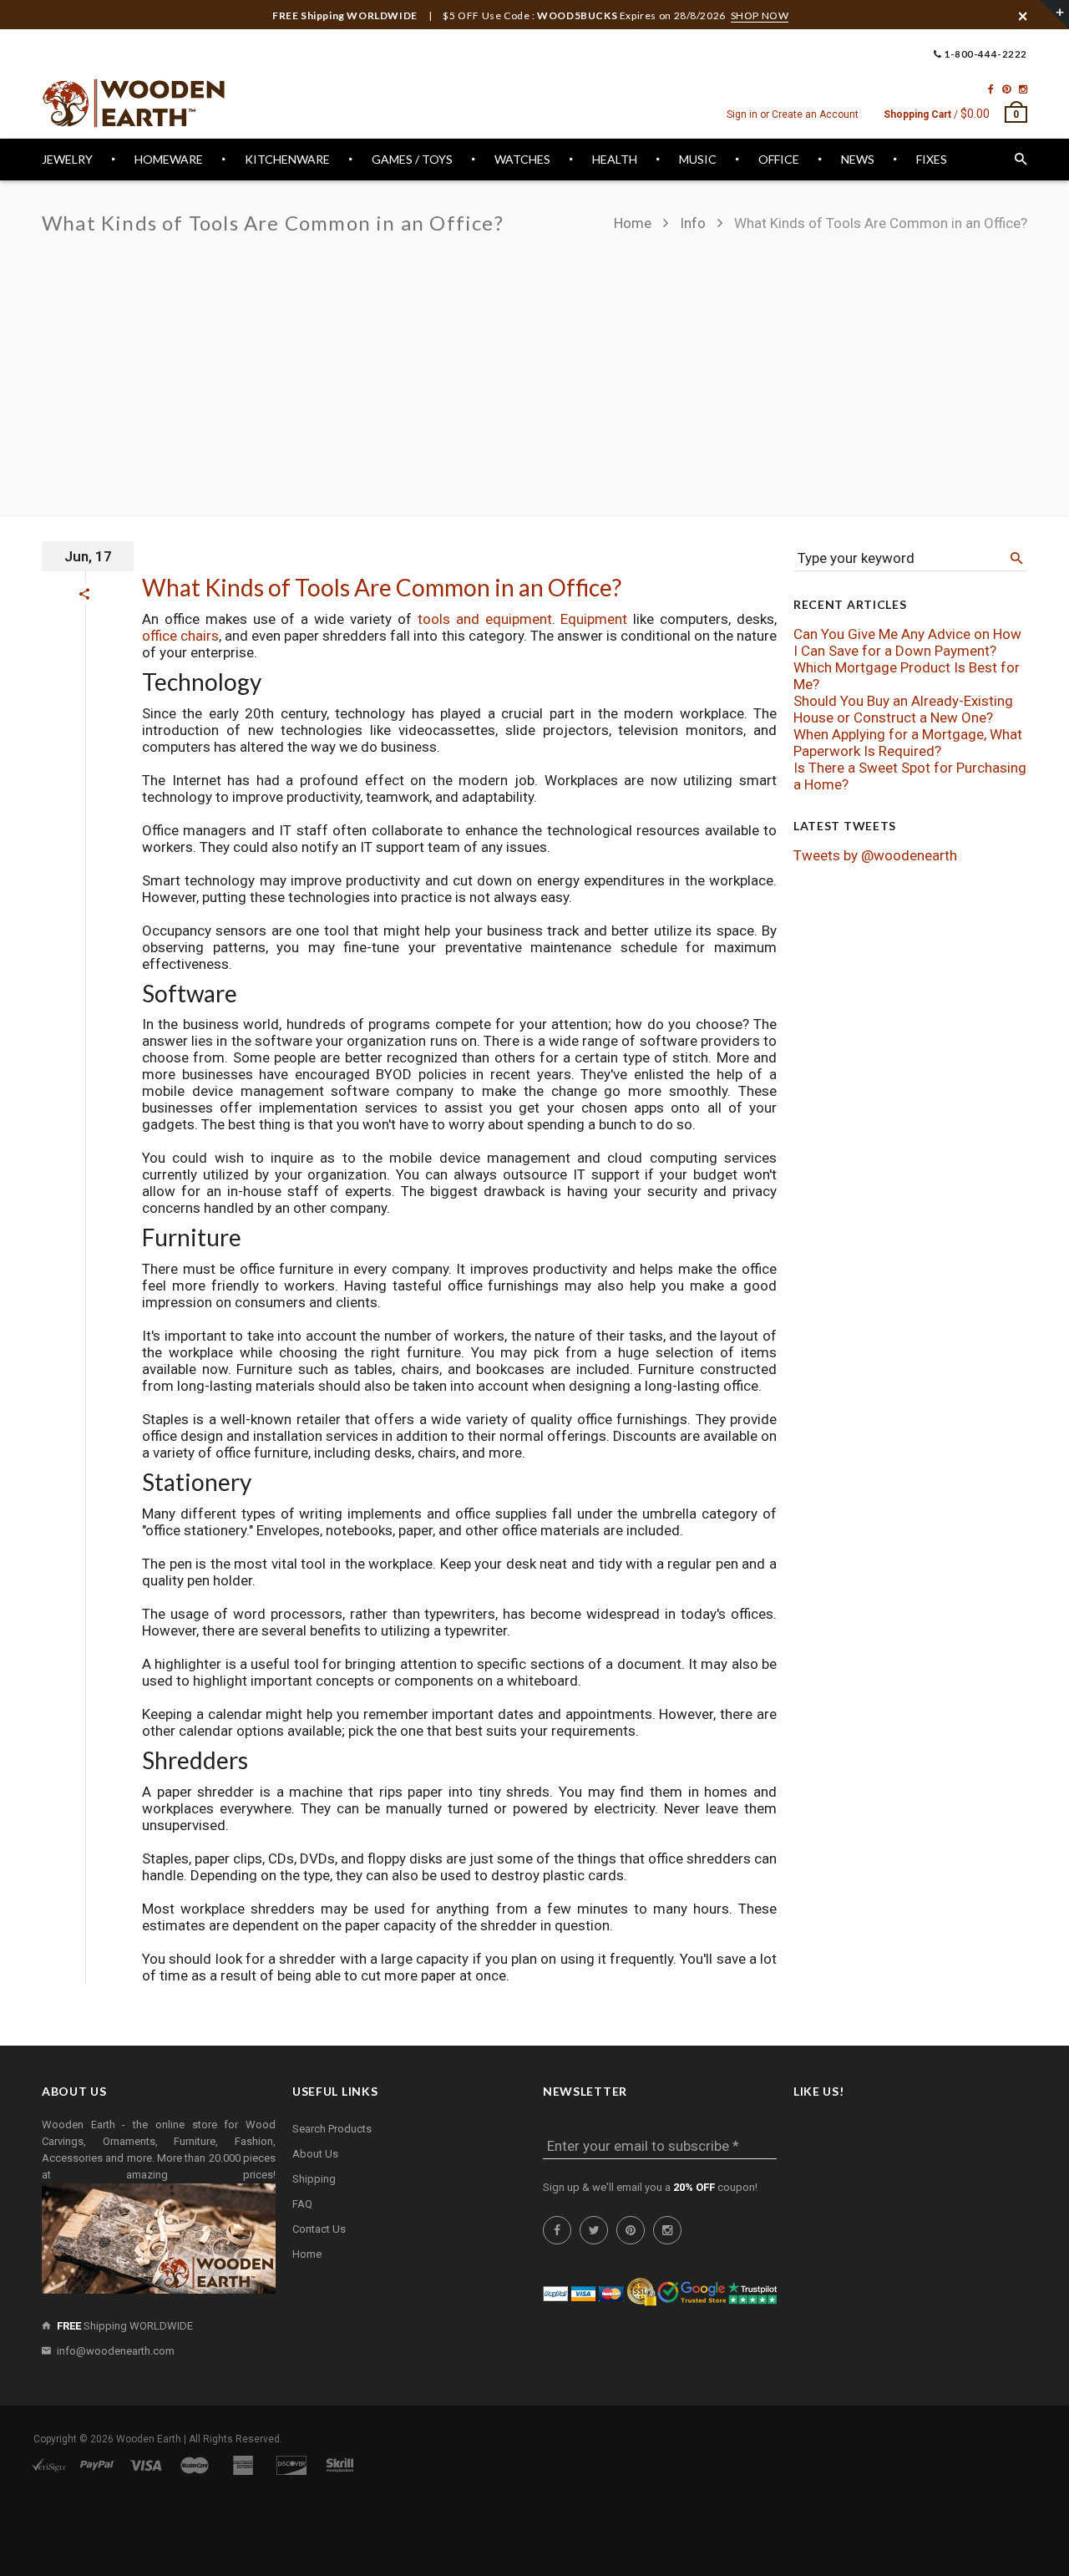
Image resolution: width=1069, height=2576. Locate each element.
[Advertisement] (534, 366)
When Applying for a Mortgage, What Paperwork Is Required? (908, 743)
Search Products (332, 2129)
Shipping (314, 2179)
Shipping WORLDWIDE (125, 2326)
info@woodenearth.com (116, 2351)
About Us (315, 2154)
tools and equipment (485, 619)
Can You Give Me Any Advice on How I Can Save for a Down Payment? (907, 642)
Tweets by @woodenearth (875, 855)
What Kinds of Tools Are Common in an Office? (382, 587)
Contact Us (319, 2229)
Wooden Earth (149, 2439)
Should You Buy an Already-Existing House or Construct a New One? (903, 709)
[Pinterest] (1006, 89)
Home (634, 223)
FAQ (302, 2204)
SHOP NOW (760, 15)
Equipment (594, 619)
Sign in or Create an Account (793, 114)
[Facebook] (991, 89)
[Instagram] (1023, 89)
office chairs (180, 636)
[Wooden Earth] (134, 104)
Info (693, 223)
